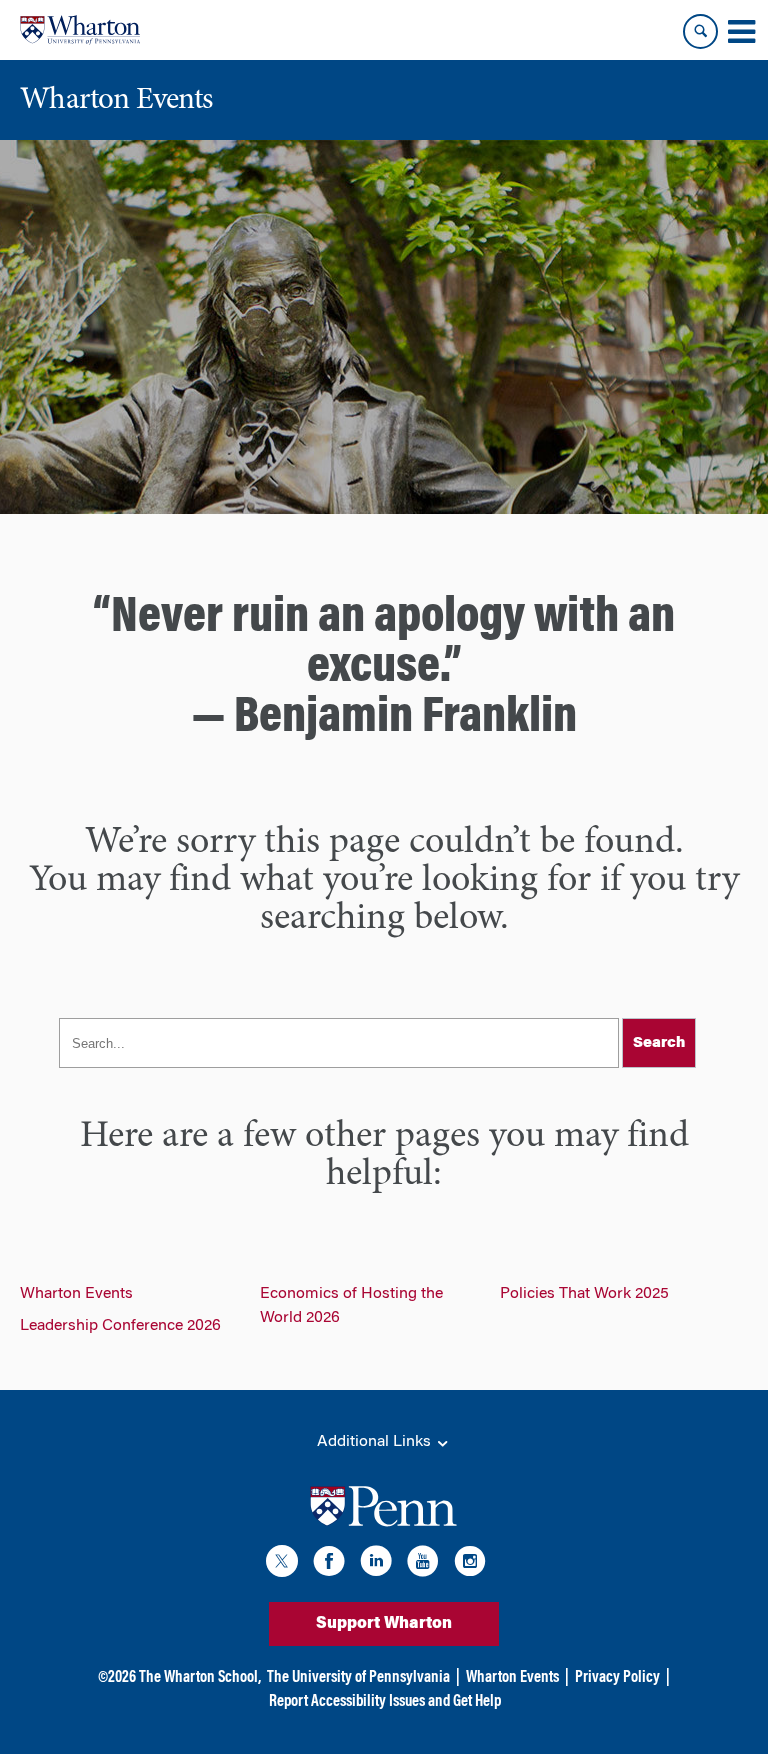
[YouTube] (423, 1564)
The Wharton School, (200, 1678)
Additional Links (376, 1442)
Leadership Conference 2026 (120, 1326)
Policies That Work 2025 (584, 1294)
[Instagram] (470, 1564)
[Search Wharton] (700, 31)
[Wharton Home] (80, 30)
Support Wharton (384, 1624)
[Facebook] (329, 1564)
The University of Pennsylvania (358, 1678)
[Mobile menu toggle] (741, 32)
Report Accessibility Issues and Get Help (385, 1702)
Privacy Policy (617, 1678)
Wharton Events (76, 1294)
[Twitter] (282, 1564)
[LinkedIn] (376, 1564)
